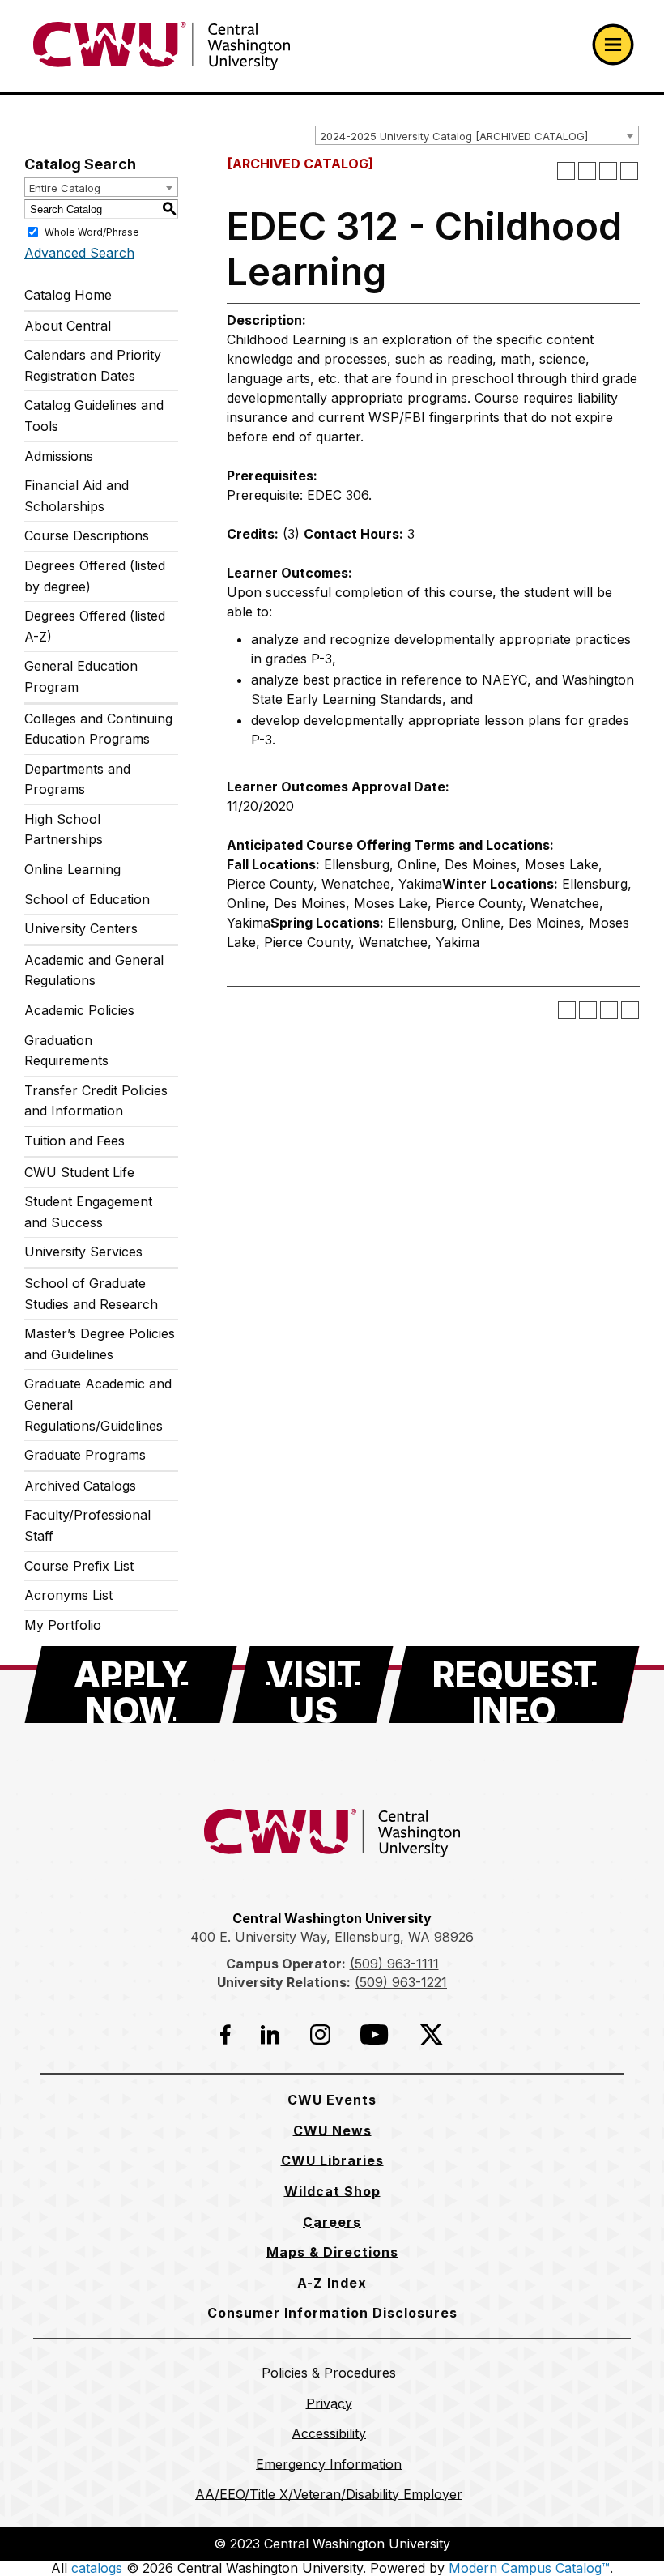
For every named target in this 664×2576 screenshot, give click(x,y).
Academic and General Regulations (94, 970)
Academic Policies (79, 1010)
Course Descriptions (87, 535)
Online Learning (72, 869)
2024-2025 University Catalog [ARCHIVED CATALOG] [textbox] (454, 136)
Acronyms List (68, 1595)
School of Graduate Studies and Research (91, 1294)
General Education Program (81, 676)
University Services (83, 1252)
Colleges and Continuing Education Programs (98, 729)
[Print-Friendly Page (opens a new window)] (608, 171)
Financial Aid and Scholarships (77, 496)
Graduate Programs (85, 1455)
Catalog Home (68, 295)
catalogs (97, 2568)
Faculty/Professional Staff (87, 1525)
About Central (68, 326)
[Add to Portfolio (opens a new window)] (566, 171)
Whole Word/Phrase (92, 232)
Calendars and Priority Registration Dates (93, 365)
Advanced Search (79, 253)
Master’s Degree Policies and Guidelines (100, 1344)
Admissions (59, 456)
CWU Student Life (79, 1172)
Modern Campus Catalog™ (529, 2568)
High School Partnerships (64, 830)
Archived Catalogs (80, 1486)
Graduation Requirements (66, 1051)
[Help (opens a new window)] (629, 171)
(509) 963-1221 (401, 1982)
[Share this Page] (587, 171)
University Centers (81, 928)
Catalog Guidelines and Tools (94, 416)
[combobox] (477, 135)
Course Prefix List (79, 1566)
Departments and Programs (77, 779)
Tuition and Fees (74, 1141)
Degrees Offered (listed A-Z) (95, 626)
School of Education (87, 899)
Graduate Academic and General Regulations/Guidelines (98, 1404)
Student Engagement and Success (88, 1212)
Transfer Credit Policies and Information (96, 1101)
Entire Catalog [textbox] (65, 188)
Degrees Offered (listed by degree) (95, 576)
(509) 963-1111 (394, 1964)
